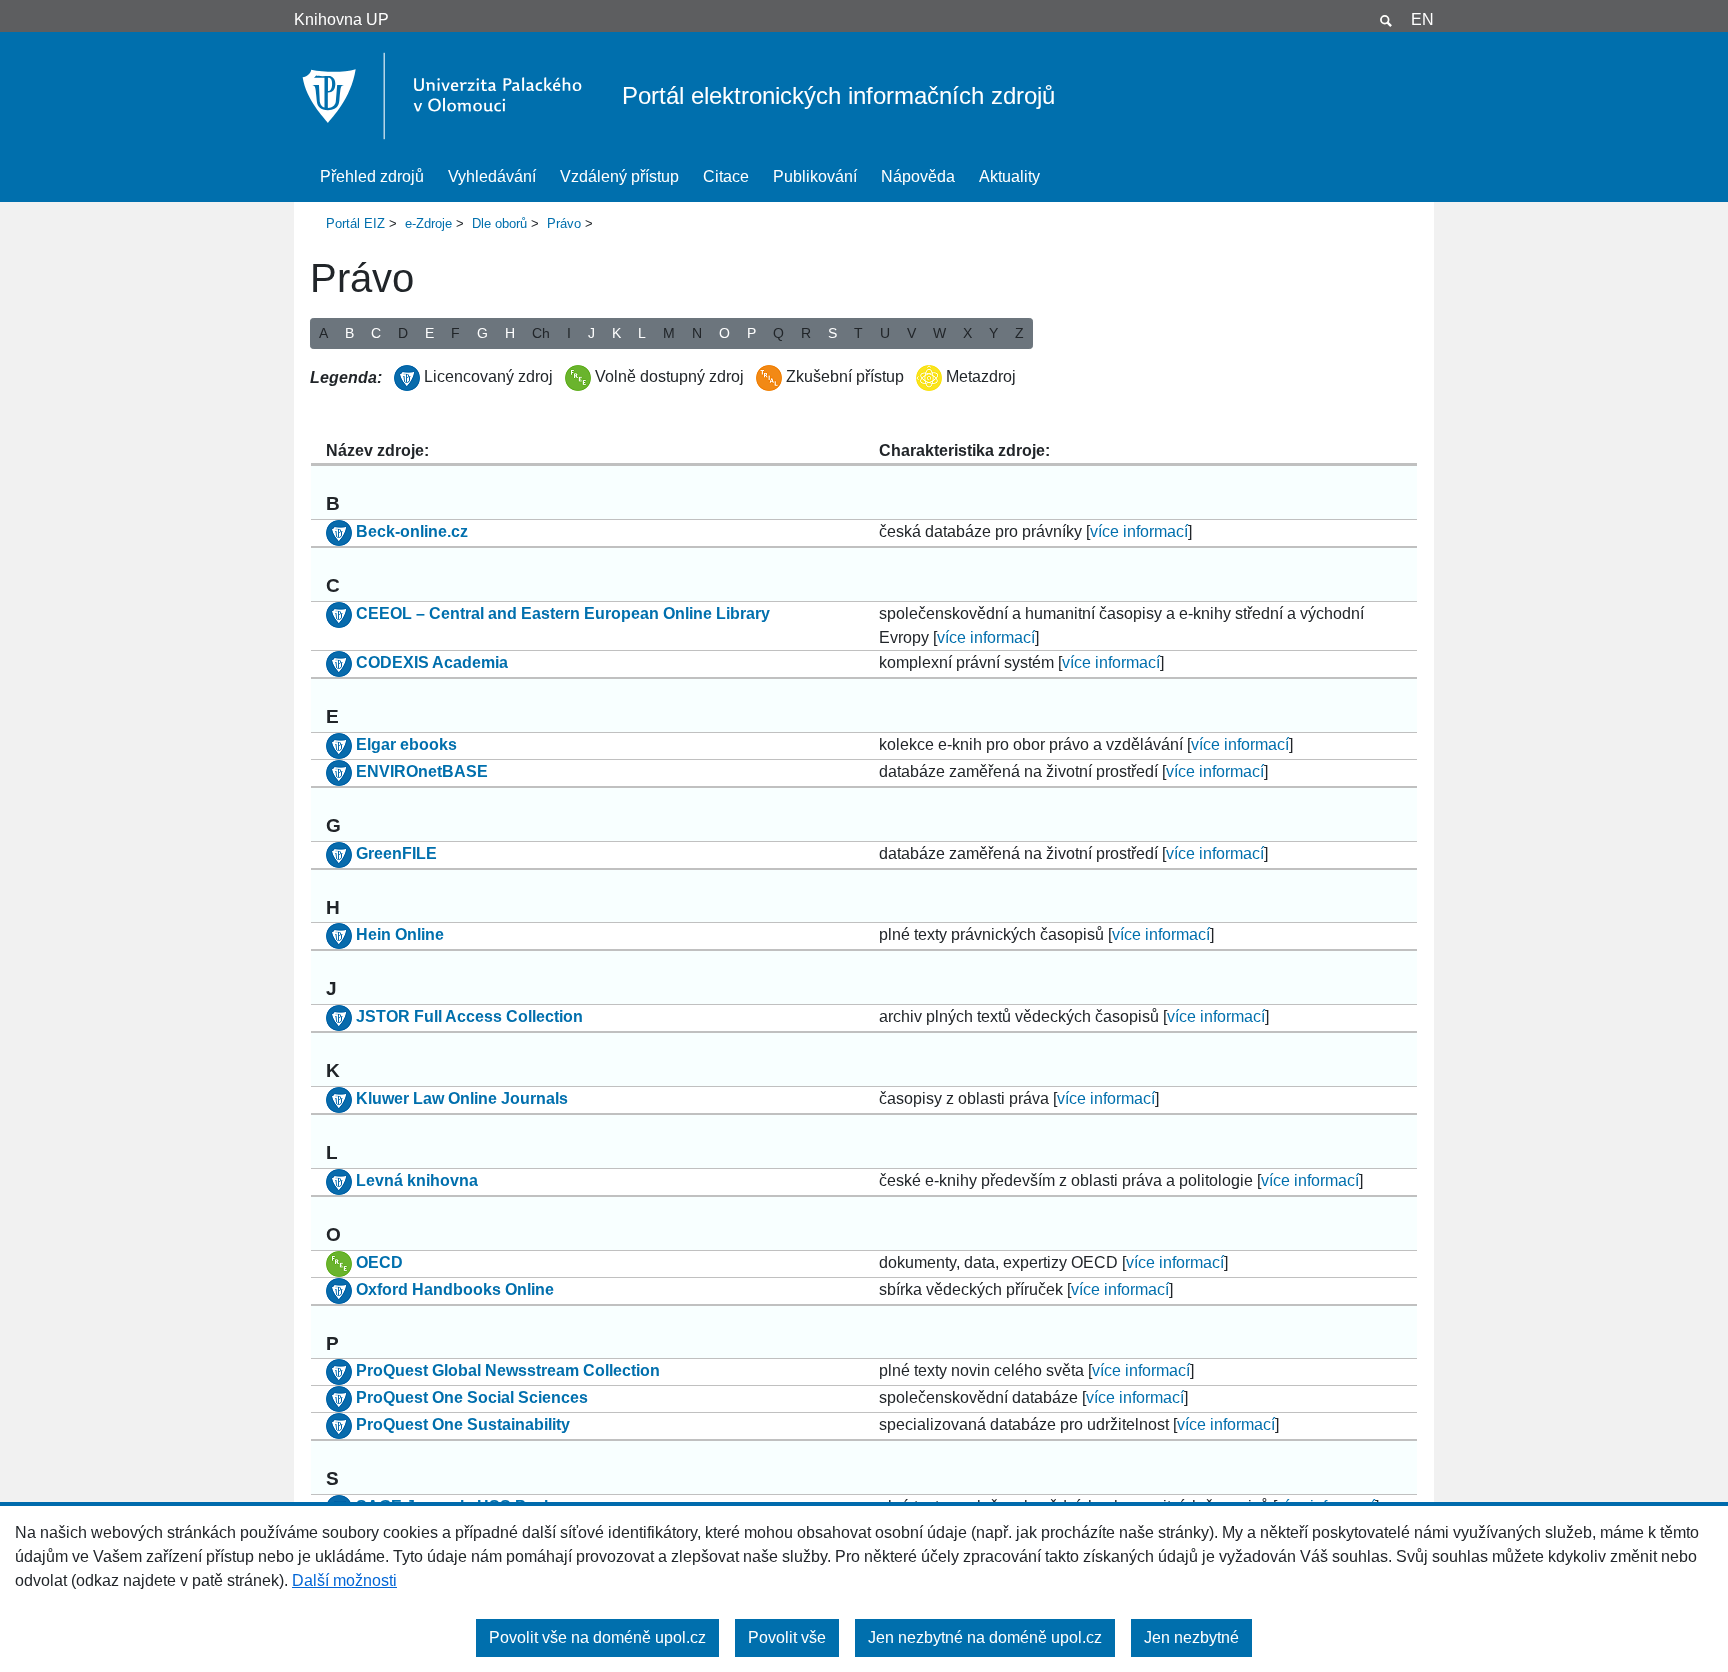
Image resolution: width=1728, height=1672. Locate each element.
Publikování (815, 176)
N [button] (697, 333)
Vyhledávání (492, 176)
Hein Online (400, 935)
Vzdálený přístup (619, 176)
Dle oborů (499, 223)
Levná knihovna (417, 1180)
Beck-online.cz (412, 531)
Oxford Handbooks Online (455, 1289)
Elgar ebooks (406, 744)
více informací (1139, 531)
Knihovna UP (341, 19)
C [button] (376, 333)
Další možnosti (344, 1580)
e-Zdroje (428, 223)
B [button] (349, 333)
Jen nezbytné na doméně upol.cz (985, 1637)
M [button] (669, 333)
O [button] (724, 333)
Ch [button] (541, 333)
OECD (379, 1262)
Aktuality (1009, 176)
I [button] (569, 333)
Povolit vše (787, 1637)
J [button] (591, 333)
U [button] (885, 333)
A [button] (323, 333)
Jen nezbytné (1191, 1637)
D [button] (403, 333)
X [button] (967, 333)
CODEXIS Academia (432, 662)
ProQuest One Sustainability (463, 1425)
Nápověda (918, 176)
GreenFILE (396, 853)
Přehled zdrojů (372, 176)
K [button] (616, 333)
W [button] (939, 333)
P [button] (751, 333)
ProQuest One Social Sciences (472, 1398)
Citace (726, 176)
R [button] (806, 333)
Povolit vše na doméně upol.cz (597, 1637)
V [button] (911, 333)
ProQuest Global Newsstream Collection (508, 1371)
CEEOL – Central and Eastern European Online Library (563, 613)
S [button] (832, 333)
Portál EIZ (355, 223)
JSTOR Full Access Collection (469, 1016)
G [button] (482, 333)
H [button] (510, 333)
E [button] (429, 333)
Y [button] (993, 333)
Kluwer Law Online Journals (462, 1098)
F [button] (455, 333)
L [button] (642, 333)
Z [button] (1019, 333)
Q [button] (778, 333)
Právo (564, 223)
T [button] (858, 333)
